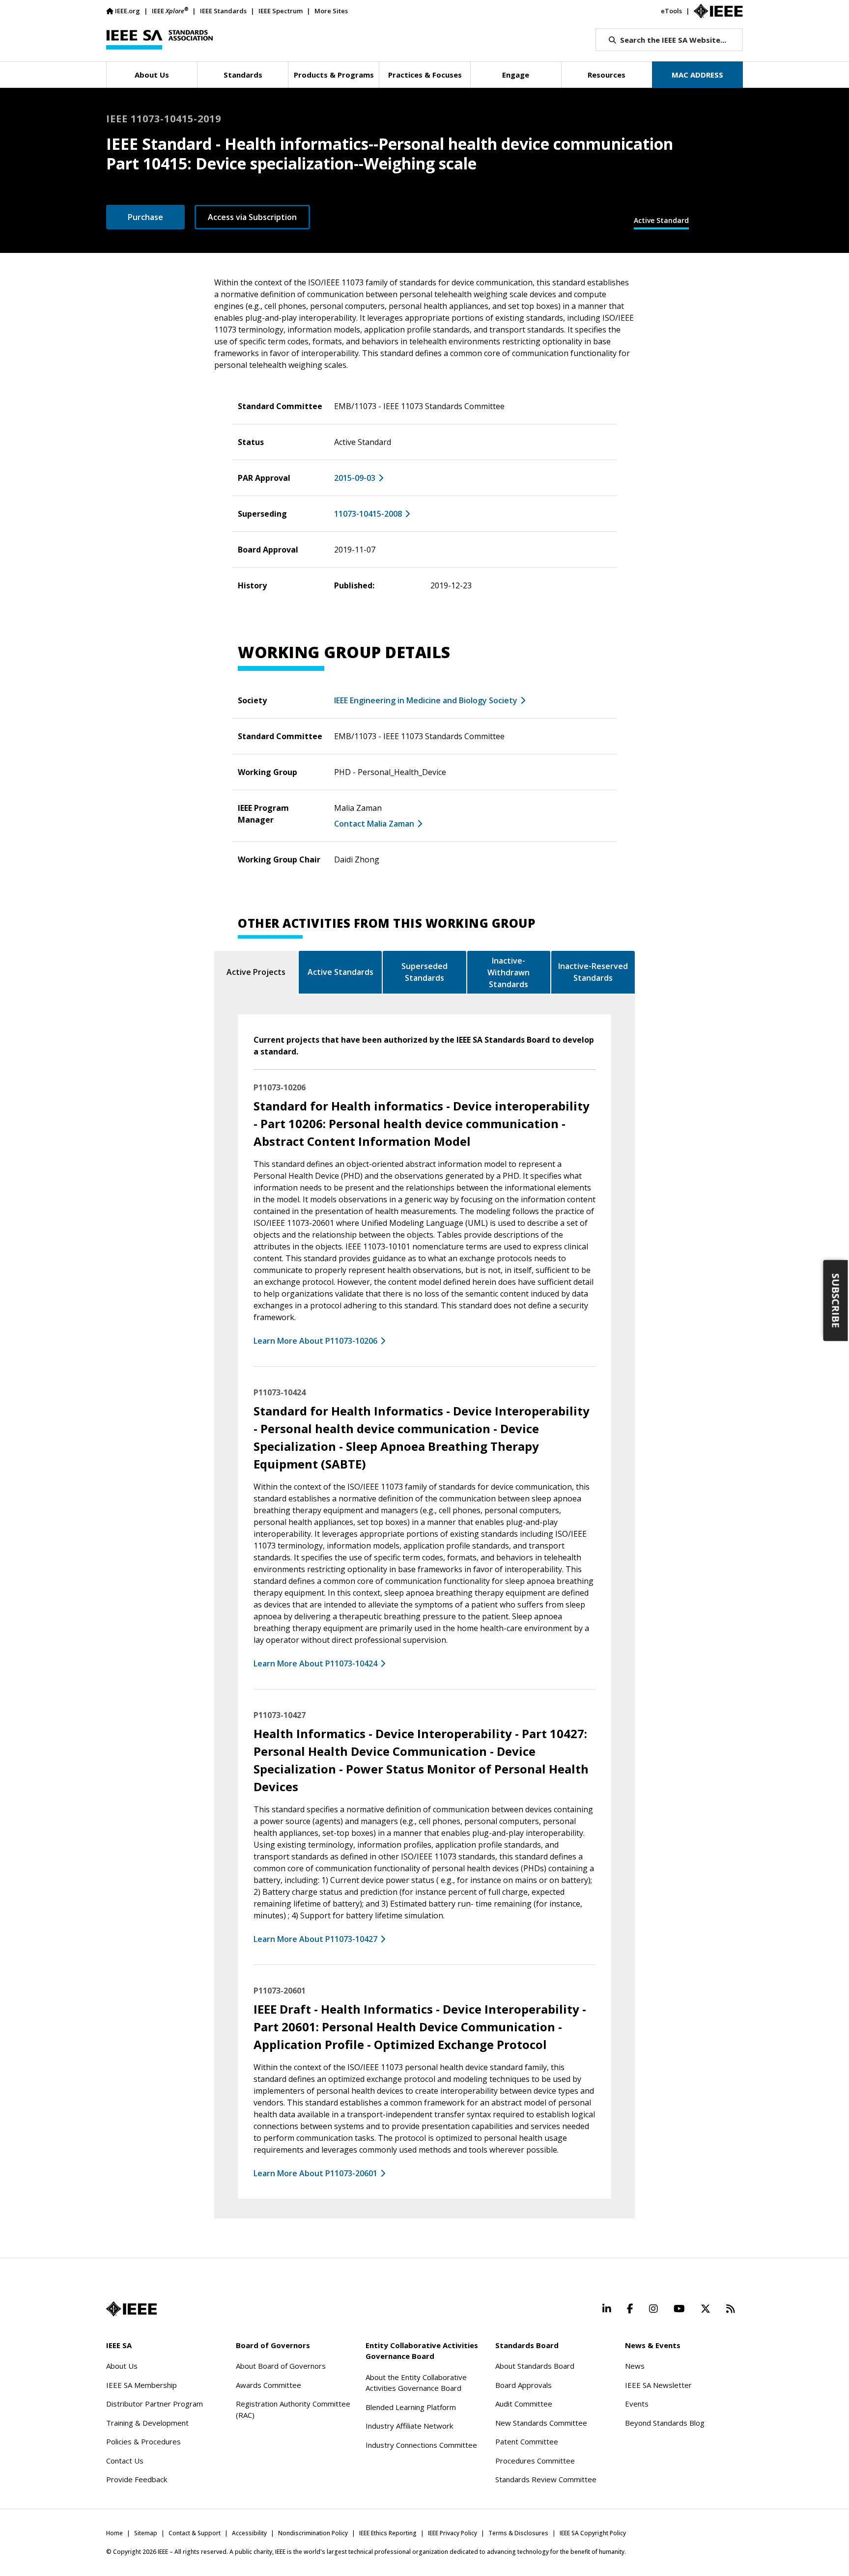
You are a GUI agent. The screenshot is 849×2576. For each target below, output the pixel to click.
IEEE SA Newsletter (658, 2385)
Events (637, 2404)
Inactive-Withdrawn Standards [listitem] (509, 972)
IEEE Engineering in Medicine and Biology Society (426, 700)
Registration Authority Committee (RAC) (293, 2409)
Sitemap (146, 2533)
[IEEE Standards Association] (159, 40)
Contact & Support (195, 2533)
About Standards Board (535, 2366)
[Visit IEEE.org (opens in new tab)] (131, 2309)
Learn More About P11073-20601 (315, 2173)
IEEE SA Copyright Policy (593, 2533)
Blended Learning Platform (411, 2407)
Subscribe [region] (836, 1300)
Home (114, 2533)
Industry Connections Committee (421, 2445)
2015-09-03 (355, 478)
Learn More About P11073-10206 (315, 1341)
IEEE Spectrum (281, 11)
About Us (122, 2366)
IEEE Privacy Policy (453, 2533)
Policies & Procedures (143, 2441)
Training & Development (147, 2423)
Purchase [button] (145, 217)
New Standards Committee (541, 2423)
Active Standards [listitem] (340, 972)
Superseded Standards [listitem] (424, 972)
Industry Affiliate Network (409, 2426)
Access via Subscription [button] (252, 217)
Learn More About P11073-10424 (315, 1663)
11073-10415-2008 (368, 514)
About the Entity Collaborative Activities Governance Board (416, 2383)
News (635, 2366)
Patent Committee (527, 2441)
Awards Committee (269, 2385)
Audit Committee (524, 2404)
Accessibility (249, 2533)
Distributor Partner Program (155, 2404)
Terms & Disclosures (518, 2533)
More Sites (331, 11)
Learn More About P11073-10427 (315, 1939)
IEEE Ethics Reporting (388, 2533)
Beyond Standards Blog (665, 2423)
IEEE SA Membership (141, 2385)
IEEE (170, 11)
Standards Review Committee (546, 2479)
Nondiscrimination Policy (313, 2533)
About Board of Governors (281, 2366)
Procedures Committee (535, 2461)
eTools (671, 11)
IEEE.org (127, 11)
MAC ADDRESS (697, 75)
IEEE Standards (223, 11)
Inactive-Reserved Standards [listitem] (593, 972)
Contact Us (125, 2461)
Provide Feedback (137, 2479)
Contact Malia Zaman (374, 824)
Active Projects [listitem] (256, 972)
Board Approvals (524, 2385)
